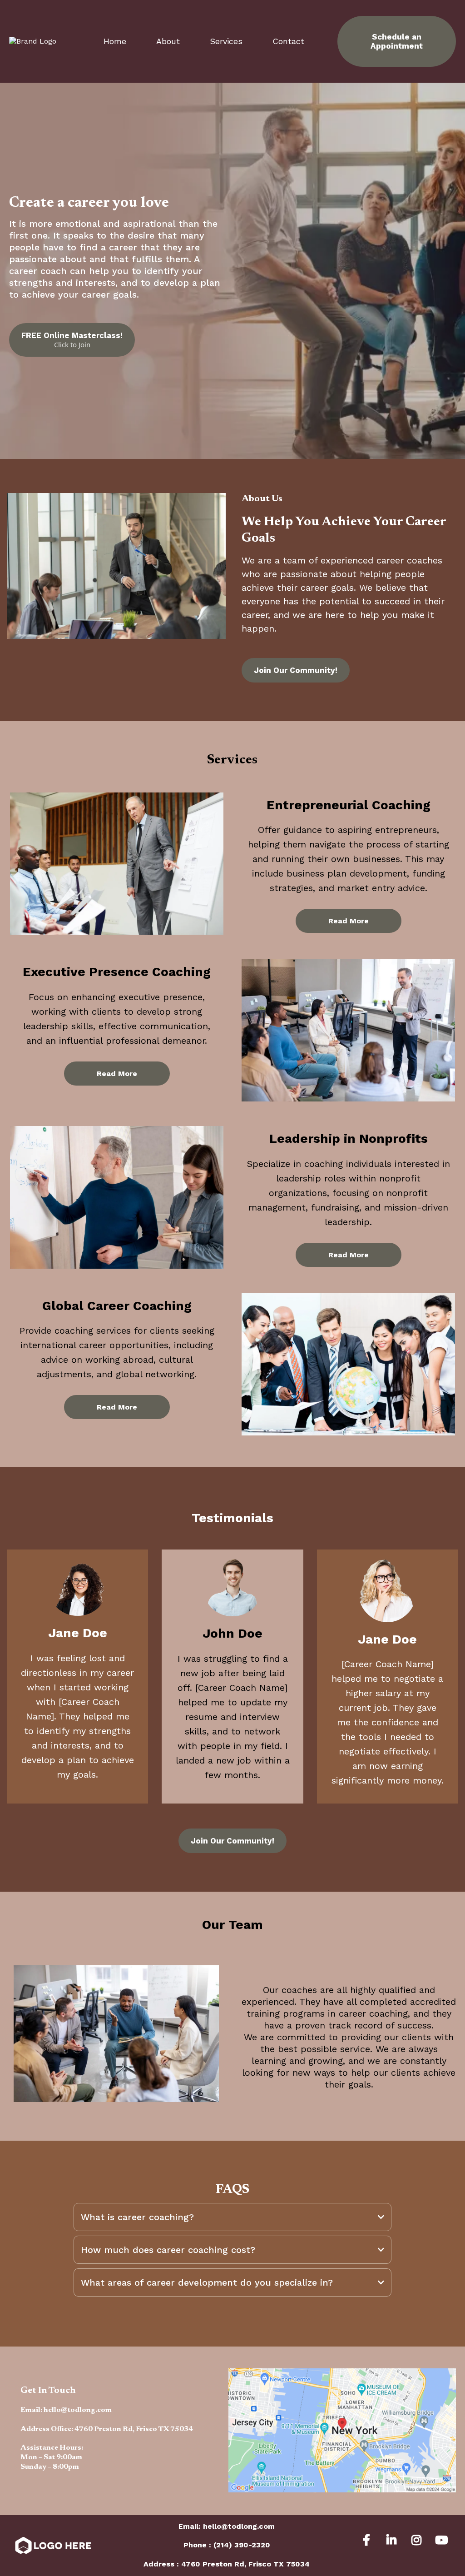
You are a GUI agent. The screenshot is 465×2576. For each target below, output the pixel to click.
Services (226, 41)
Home (115, 41)
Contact (288, 41)
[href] (342, 2430)
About (168, 41)
